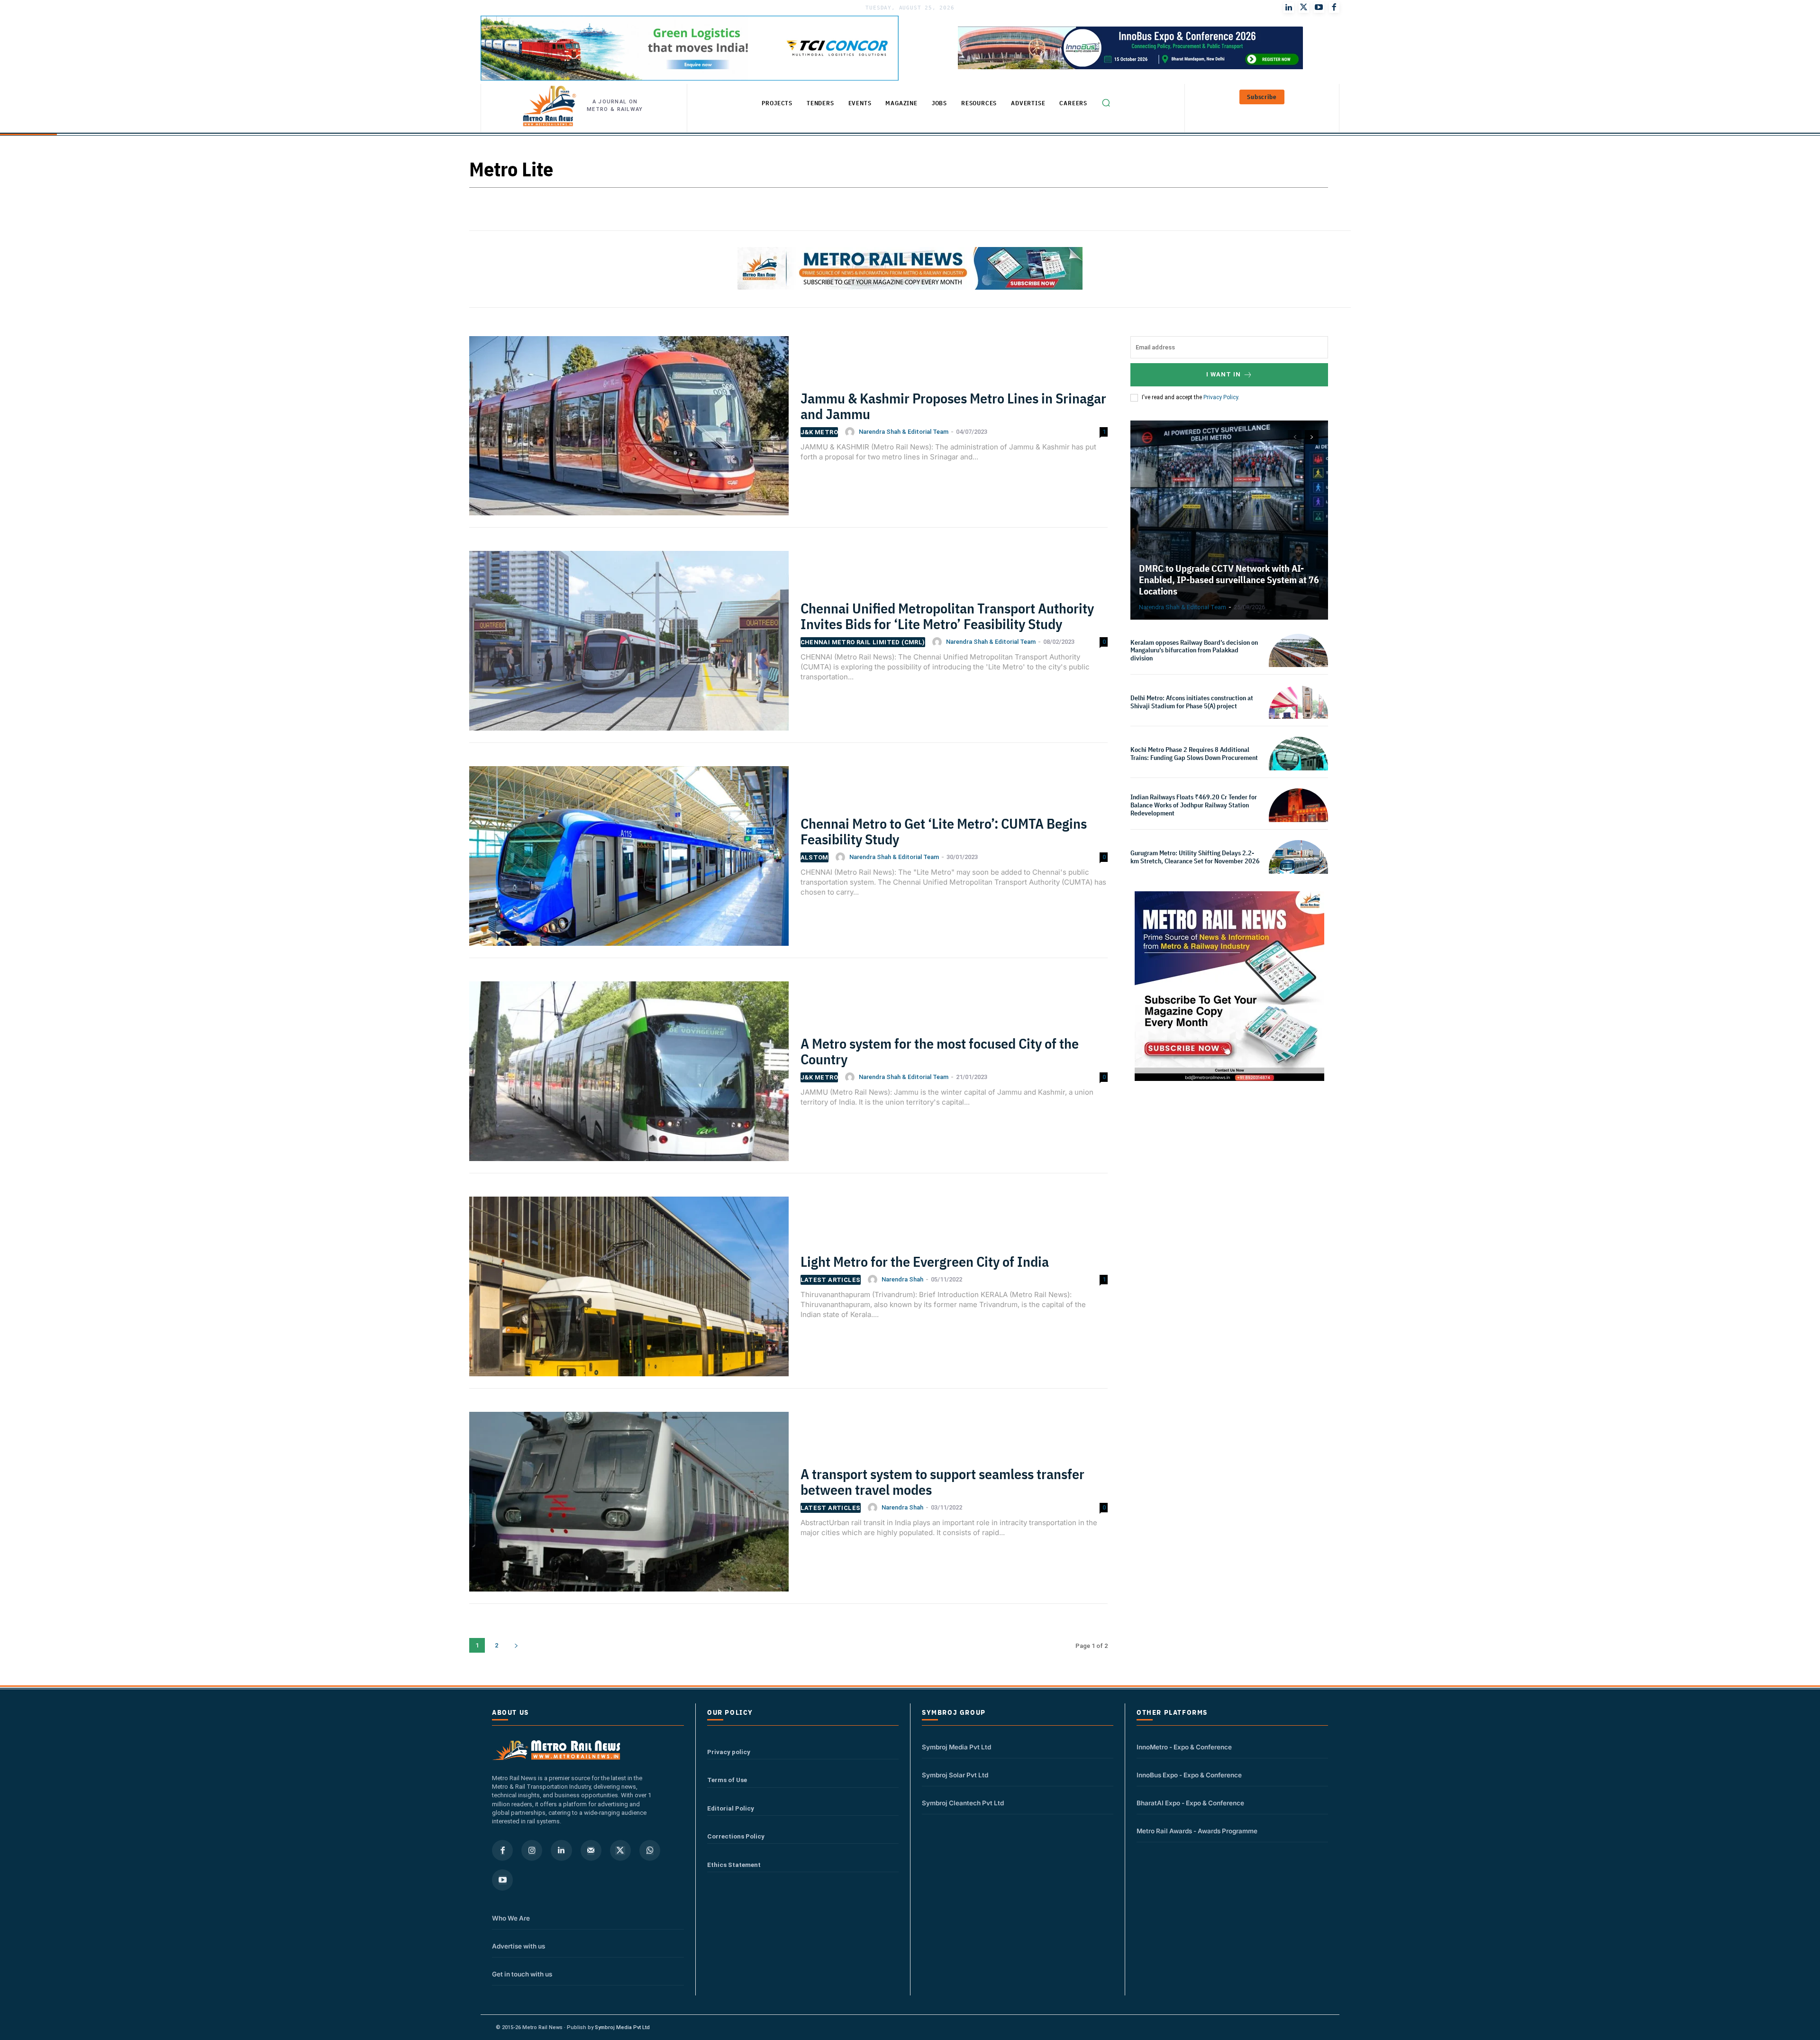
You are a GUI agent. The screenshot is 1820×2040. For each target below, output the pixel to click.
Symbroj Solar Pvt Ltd (955, 1775)
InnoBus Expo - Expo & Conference (1189, 1775)
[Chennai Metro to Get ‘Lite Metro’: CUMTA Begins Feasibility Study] (629, 862)
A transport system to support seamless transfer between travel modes (942, 1482)
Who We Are (511, 1918)
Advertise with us (519, 1946)
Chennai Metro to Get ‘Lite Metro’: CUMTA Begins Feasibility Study (944, 831)
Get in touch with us (522, 1974)
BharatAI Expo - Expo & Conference (1190, 1803)
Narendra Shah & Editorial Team (904, 432)
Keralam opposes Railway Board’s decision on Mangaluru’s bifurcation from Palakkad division (1194, 650)
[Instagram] (532, 1850)
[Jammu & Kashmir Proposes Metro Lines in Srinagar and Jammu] (629, 432)
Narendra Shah (902, 1279)
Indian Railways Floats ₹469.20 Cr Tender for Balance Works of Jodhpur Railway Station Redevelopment (1194, 805)
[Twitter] (1304, 8)
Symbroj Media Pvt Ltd (956, 1747)
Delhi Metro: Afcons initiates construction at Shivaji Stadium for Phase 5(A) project (1192, 702)
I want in (1224, 374)
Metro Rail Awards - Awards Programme (1197, 1831)
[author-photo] (851, 432)
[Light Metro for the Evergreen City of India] (629, 1292)
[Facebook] (1334, 8)
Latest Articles (831, 1280)
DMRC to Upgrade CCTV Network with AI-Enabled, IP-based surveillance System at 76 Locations (1229, 580)
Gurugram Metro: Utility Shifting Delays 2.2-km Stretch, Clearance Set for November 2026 (1195, 857)
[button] (1106, 103)
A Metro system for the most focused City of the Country (940, 1051)
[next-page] (516, 1645)
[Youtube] (1319, 8)
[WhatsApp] (650, 1850)
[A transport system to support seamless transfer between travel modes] (629, 1508)
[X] (620, 1850)
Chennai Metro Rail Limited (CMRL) (863, 642)
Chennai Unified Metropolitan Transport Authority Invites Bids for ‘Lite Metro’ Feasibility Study (947, 616)
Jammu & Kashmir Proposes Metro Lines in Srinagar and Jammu (953, 406)
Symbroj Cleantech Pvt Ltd (963, 1803)
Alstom (814, 857)
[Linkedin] (561, 1850)
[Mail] (591, 1850)
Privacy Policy (1221, 397)
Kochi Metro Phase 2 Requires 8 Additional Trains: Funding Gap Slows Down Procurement (1195, 754)
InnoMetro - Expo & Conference (1184, 1747)
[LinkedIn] (1289, 8)
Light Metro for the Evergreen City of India (925, 1261)
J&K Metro (819, 432)
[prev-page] (1295, 437)
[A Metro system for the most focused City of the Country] (629, 1077)
